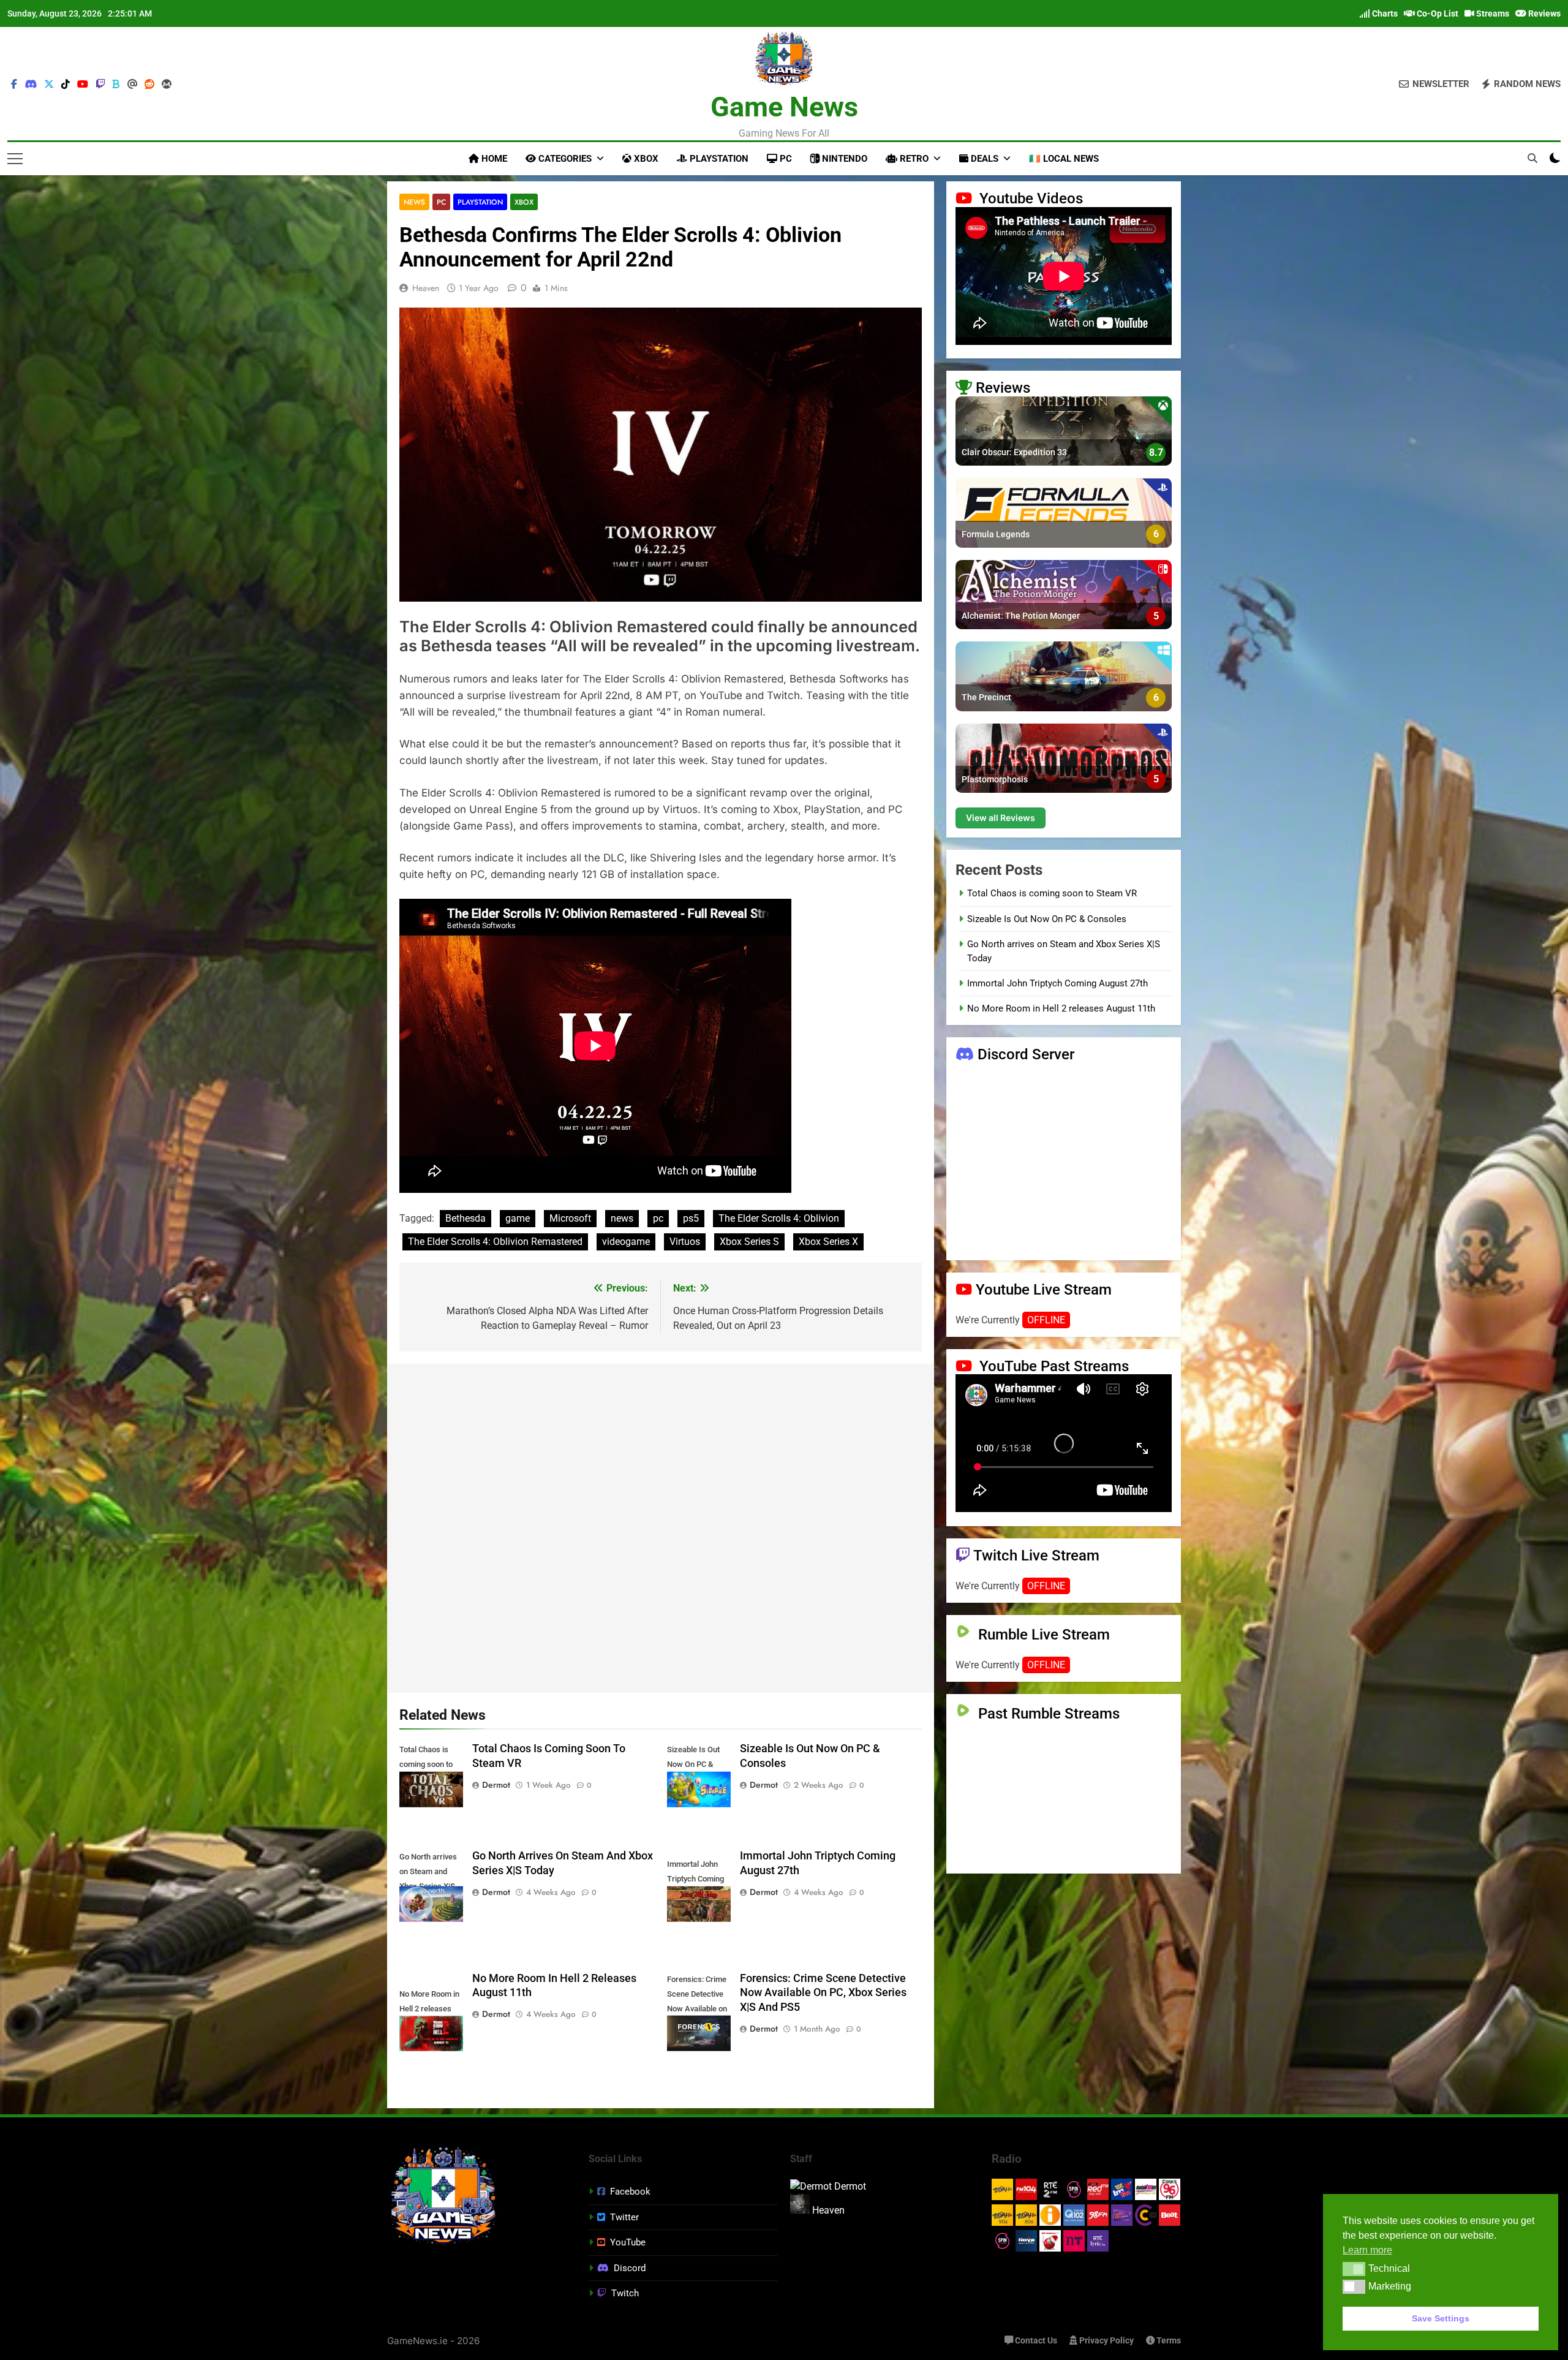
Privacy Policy (1106, 2341)
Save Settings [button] (1441, 2318)
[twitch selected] (100, 85)
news (622, 1218)
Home (493, 159)
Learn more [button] (1367, 2250)
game (518, 1218)
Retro (913, 159)
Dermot (496, 1785)
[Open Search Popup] (1532, 158)
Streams (1492, 13)
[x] (49, 85)
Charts (1384, 13)
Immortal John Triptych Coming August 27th (1057, 983)
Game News (784, 107)
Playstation (718, 159)
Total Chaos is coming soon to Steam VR (1052, 893)
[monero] (167, 85)
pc (658, 1218)
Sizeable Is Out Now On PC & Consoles (1047, 918)
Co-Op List (1437, 13)
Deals (983, 159)
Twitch (625, 2293)
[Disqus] (661, 1526)
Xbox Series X (828, 1242)
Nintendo (843, 159)
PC (785, 159)
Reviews (1543, 13)
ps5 (691, 1218)
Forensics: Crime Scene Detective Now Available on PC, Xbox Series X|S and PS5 (823, 1993)
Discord (630, 2268)
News (414, 202)
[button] (1354, 2269)
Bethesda (466, 1218)
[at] (132, 85)
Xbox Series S (749, 1242)
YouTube (628, 2242)
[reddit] (149, 85)
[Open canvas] (15, 159)
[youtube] (83, 85)
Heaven (426, 288)
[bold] (116, 85)
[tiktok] (66, 85)
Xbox (645, 159)
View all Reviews (1001, 818)
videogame (626, 1242)
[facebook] (14, 85)
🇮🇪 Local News (1064, 159)
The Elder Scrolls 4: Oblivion (779, 1218)
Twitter (624, 2217)
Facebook (630, 2192)
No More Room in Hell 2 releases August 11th (1061, 1008)
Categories (564, 159)
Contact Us (1035, 2341)
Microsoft (570, 1218)
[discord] (31, 85)
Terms (1168, 2341)
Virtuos (685, 1242)
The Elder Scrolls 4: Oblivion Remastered (495, 1242)
